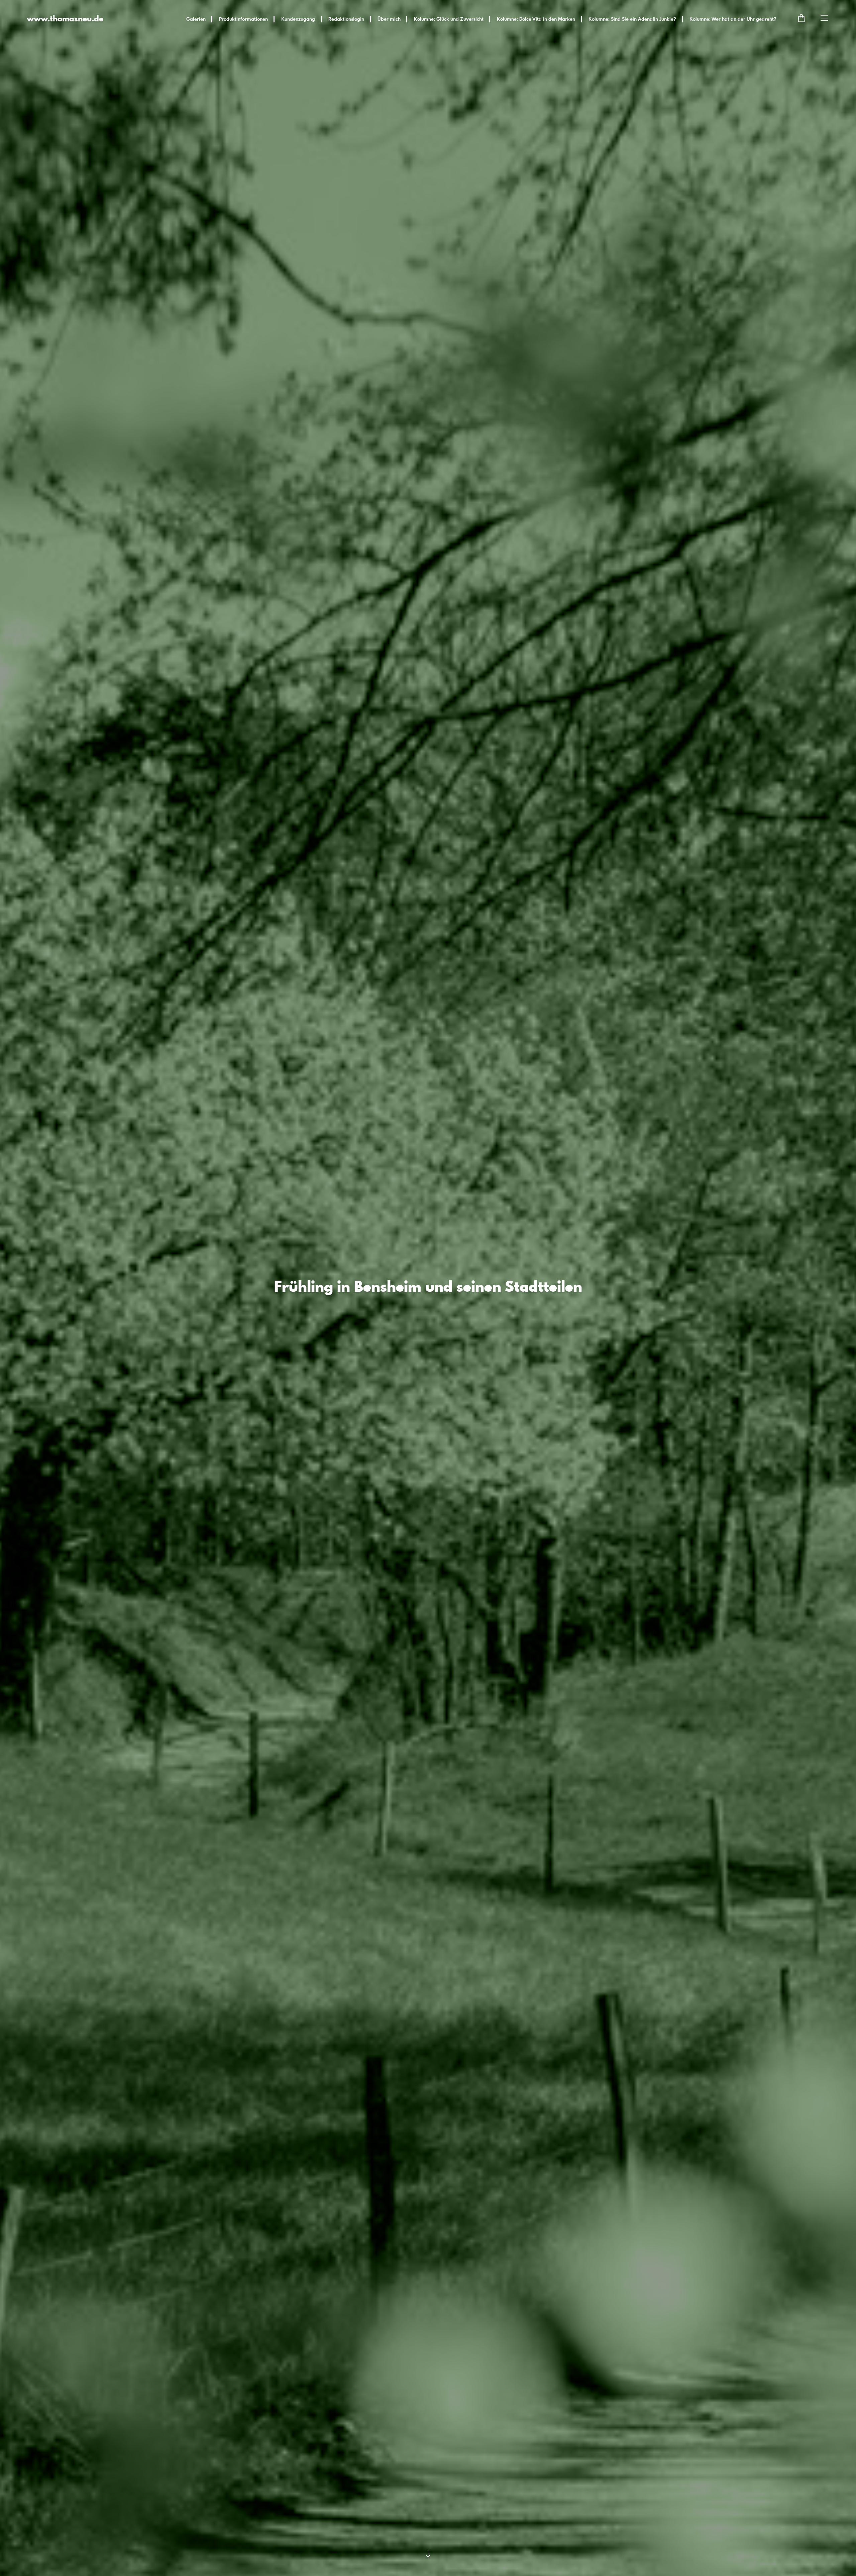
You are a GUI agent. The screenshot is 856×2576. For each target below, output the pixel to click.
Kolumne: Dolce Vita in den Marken (536, 19)
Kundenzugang (298, 19)
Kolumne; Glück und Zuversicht (449, 19)
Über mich (389, 19)
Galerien (196, 19)
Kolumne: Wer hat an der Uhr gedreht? (733, 19)
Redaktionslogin (346, 19)
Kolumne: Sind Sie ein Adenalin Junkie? (632, 19)
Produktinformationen (243, 19)
